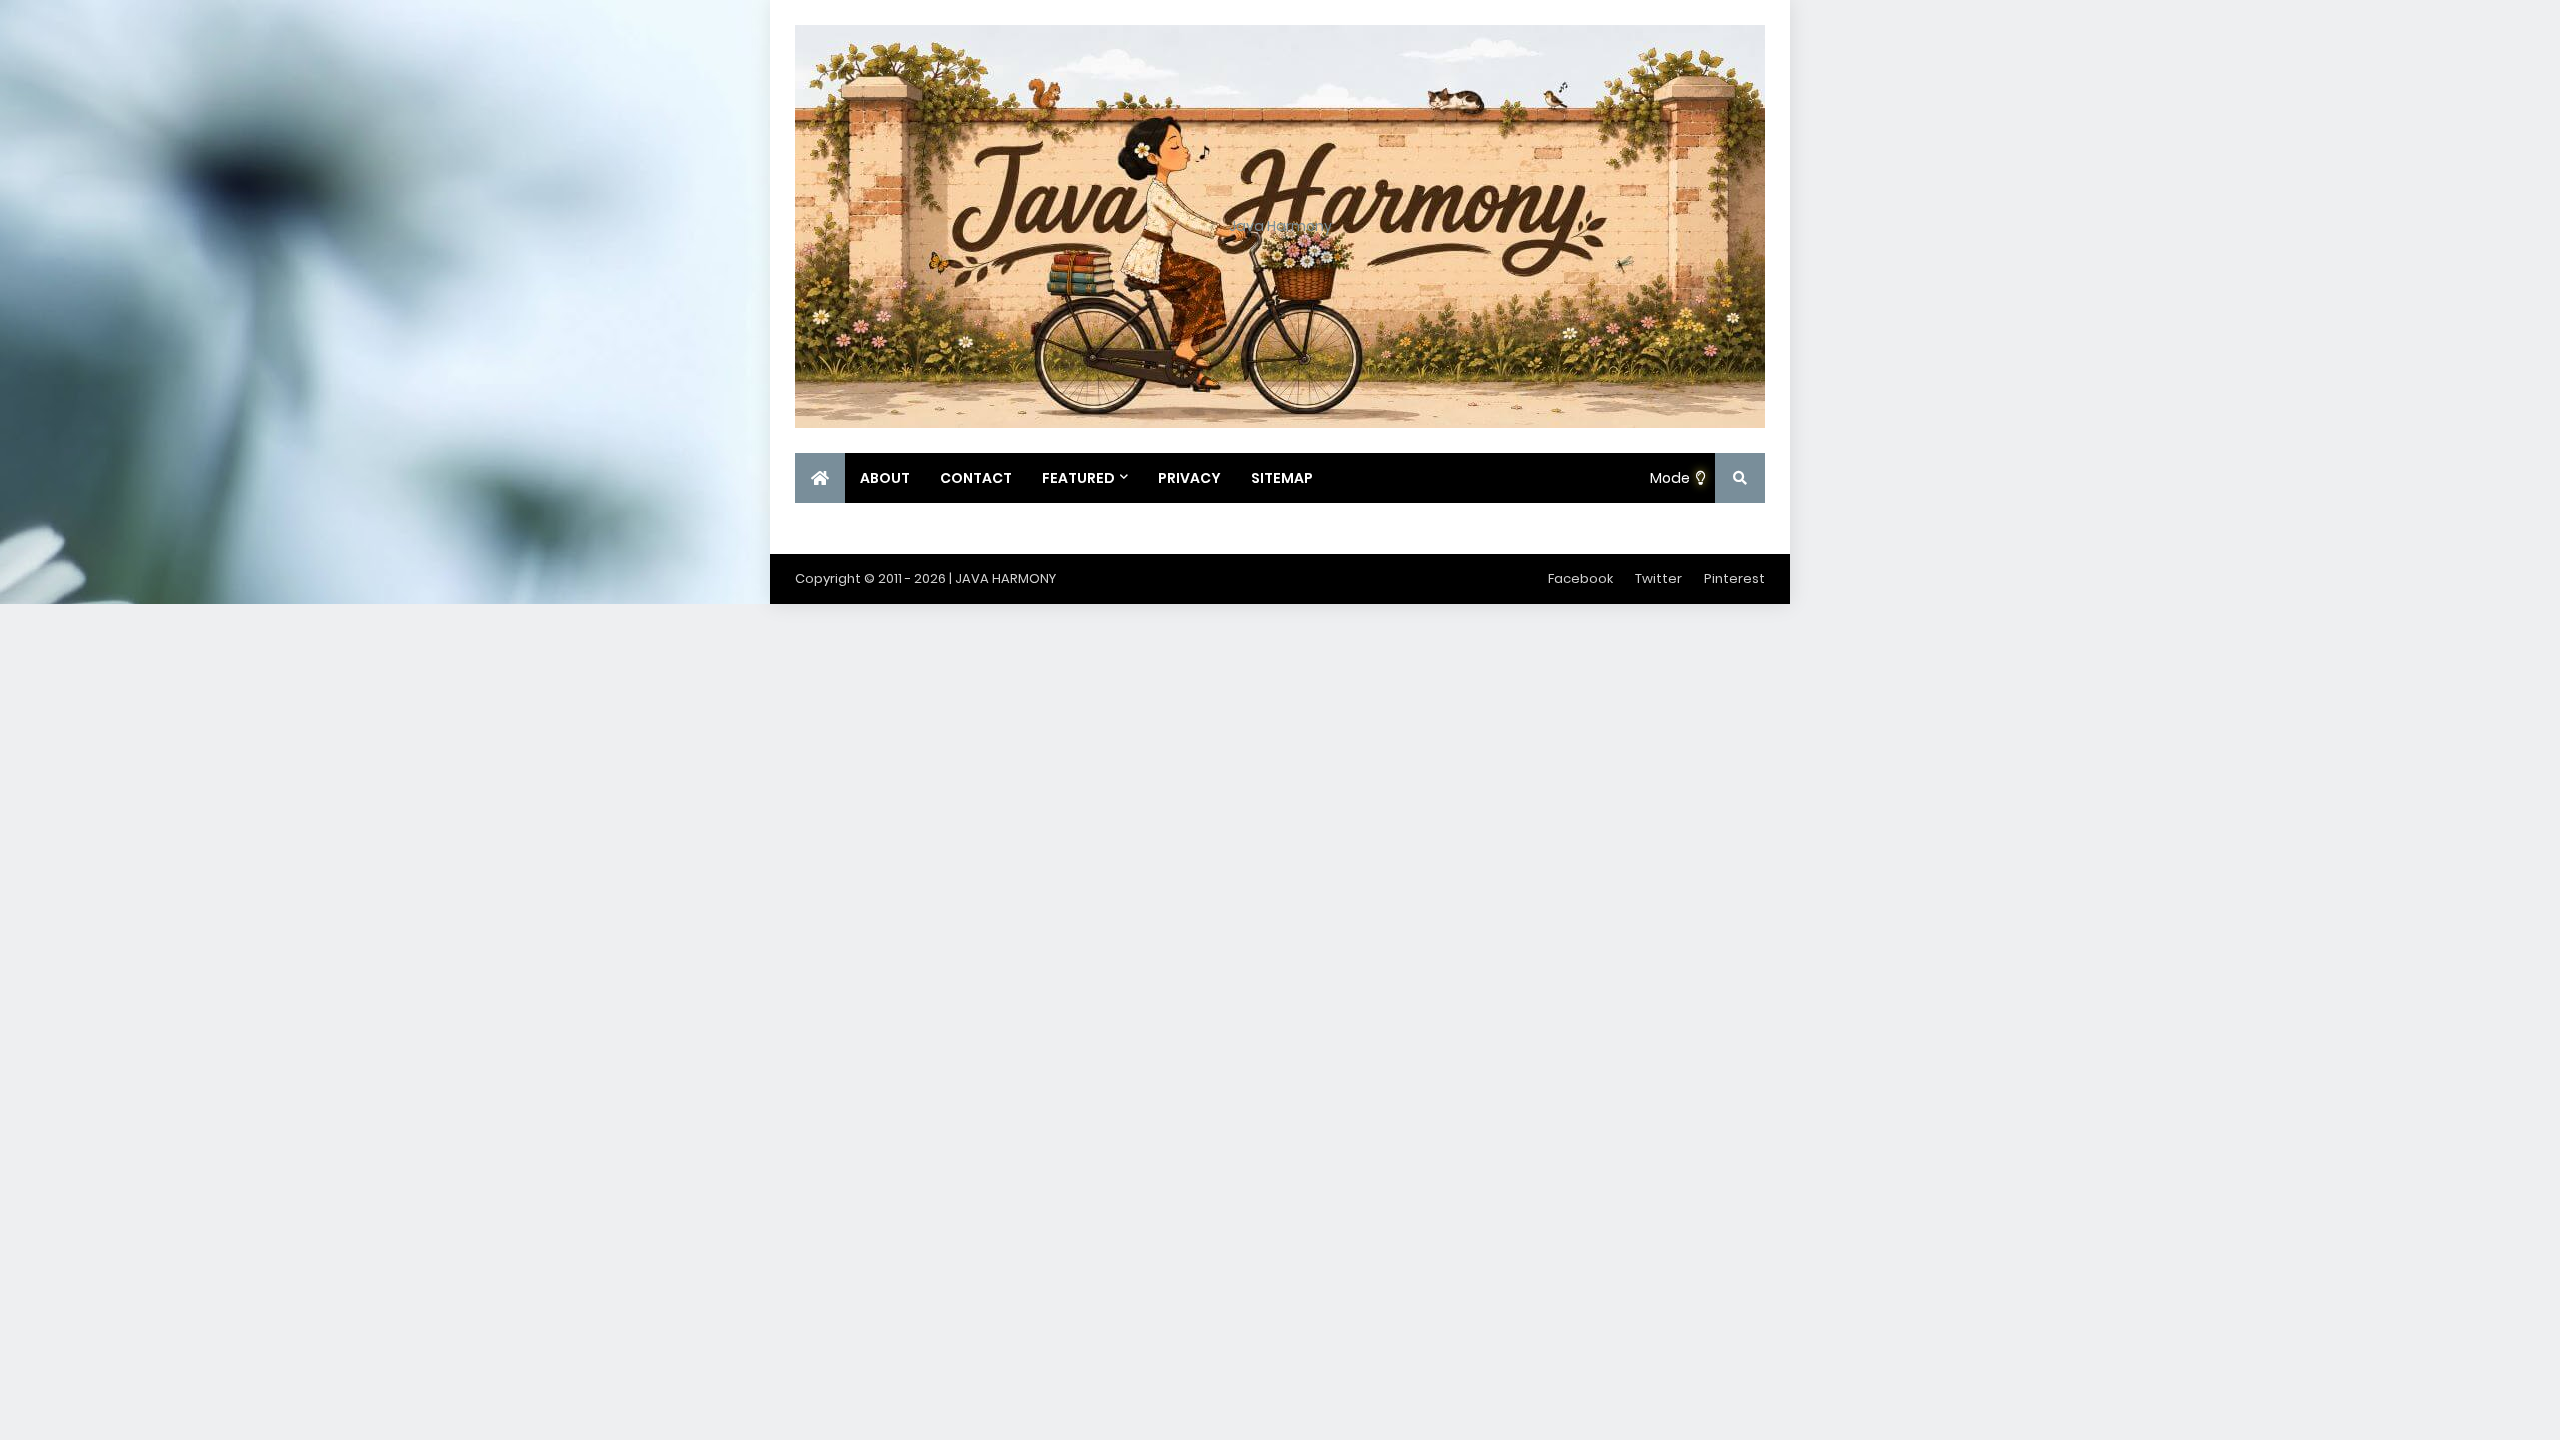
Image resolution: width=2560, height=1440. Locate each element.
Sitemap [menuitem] (1282, 478)
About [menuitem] (885, 478)
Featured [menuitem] (1078, 478)
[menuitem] (820, 478)
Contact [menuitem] (976, 478)
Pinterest (1734, 578)
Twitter (1658, 578)
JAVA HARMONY (1005, 578)
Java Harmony (1280, 226)
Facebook (1580, 578)
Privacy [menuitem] (1189, 478)
